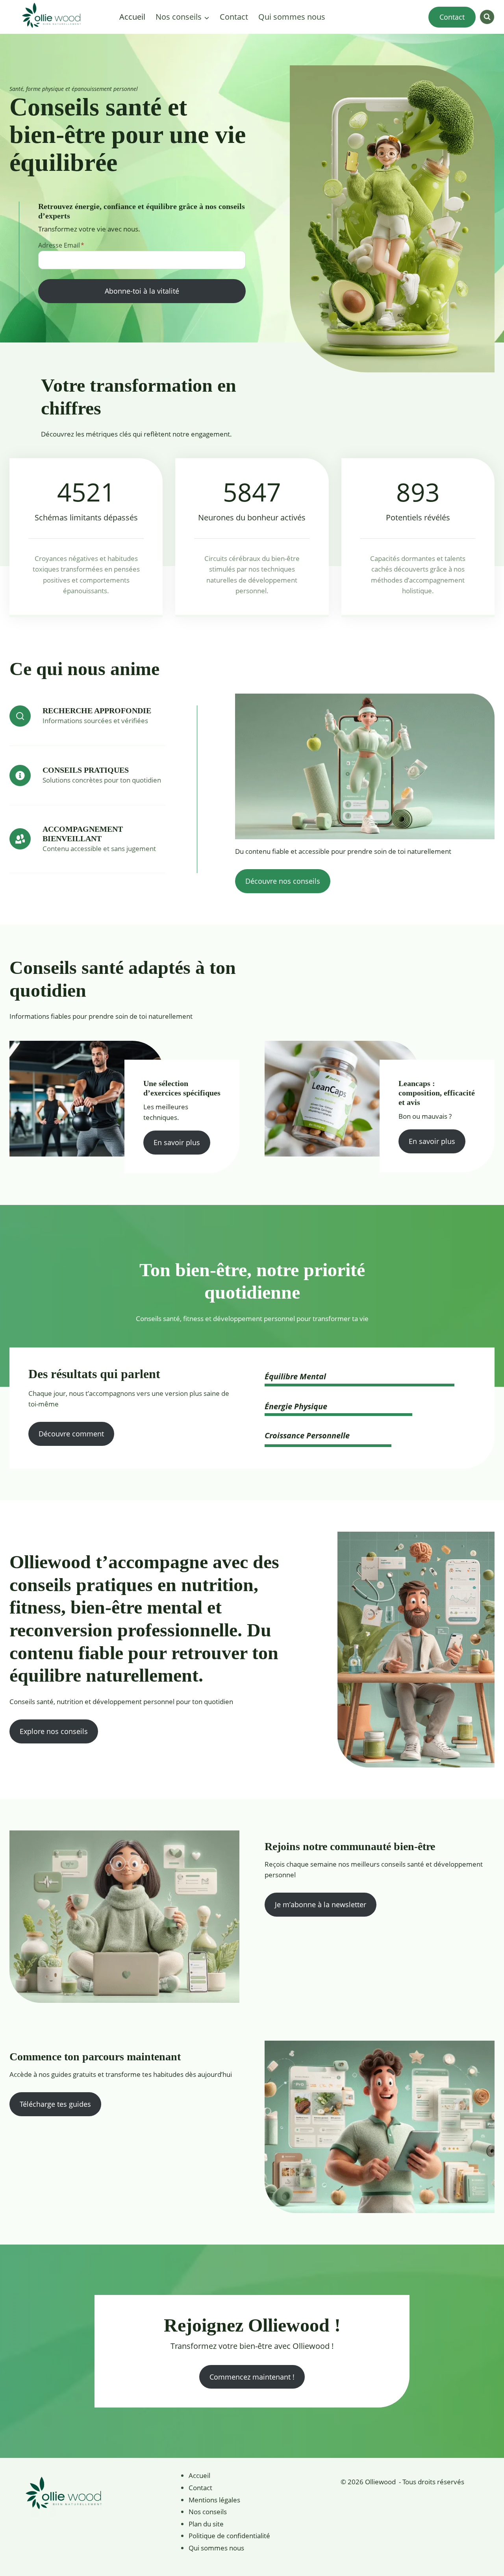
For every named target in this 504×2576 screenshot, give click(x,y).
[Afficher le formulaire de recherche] (487, 17)
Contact (234, 17)
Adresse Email (61, 245)
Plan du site (206, 2524)
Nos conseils (208, 2512)
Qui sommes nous (292, 17)
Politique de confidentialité (229, 2536)
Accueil (132, 17)
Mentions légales (214, 2500)
